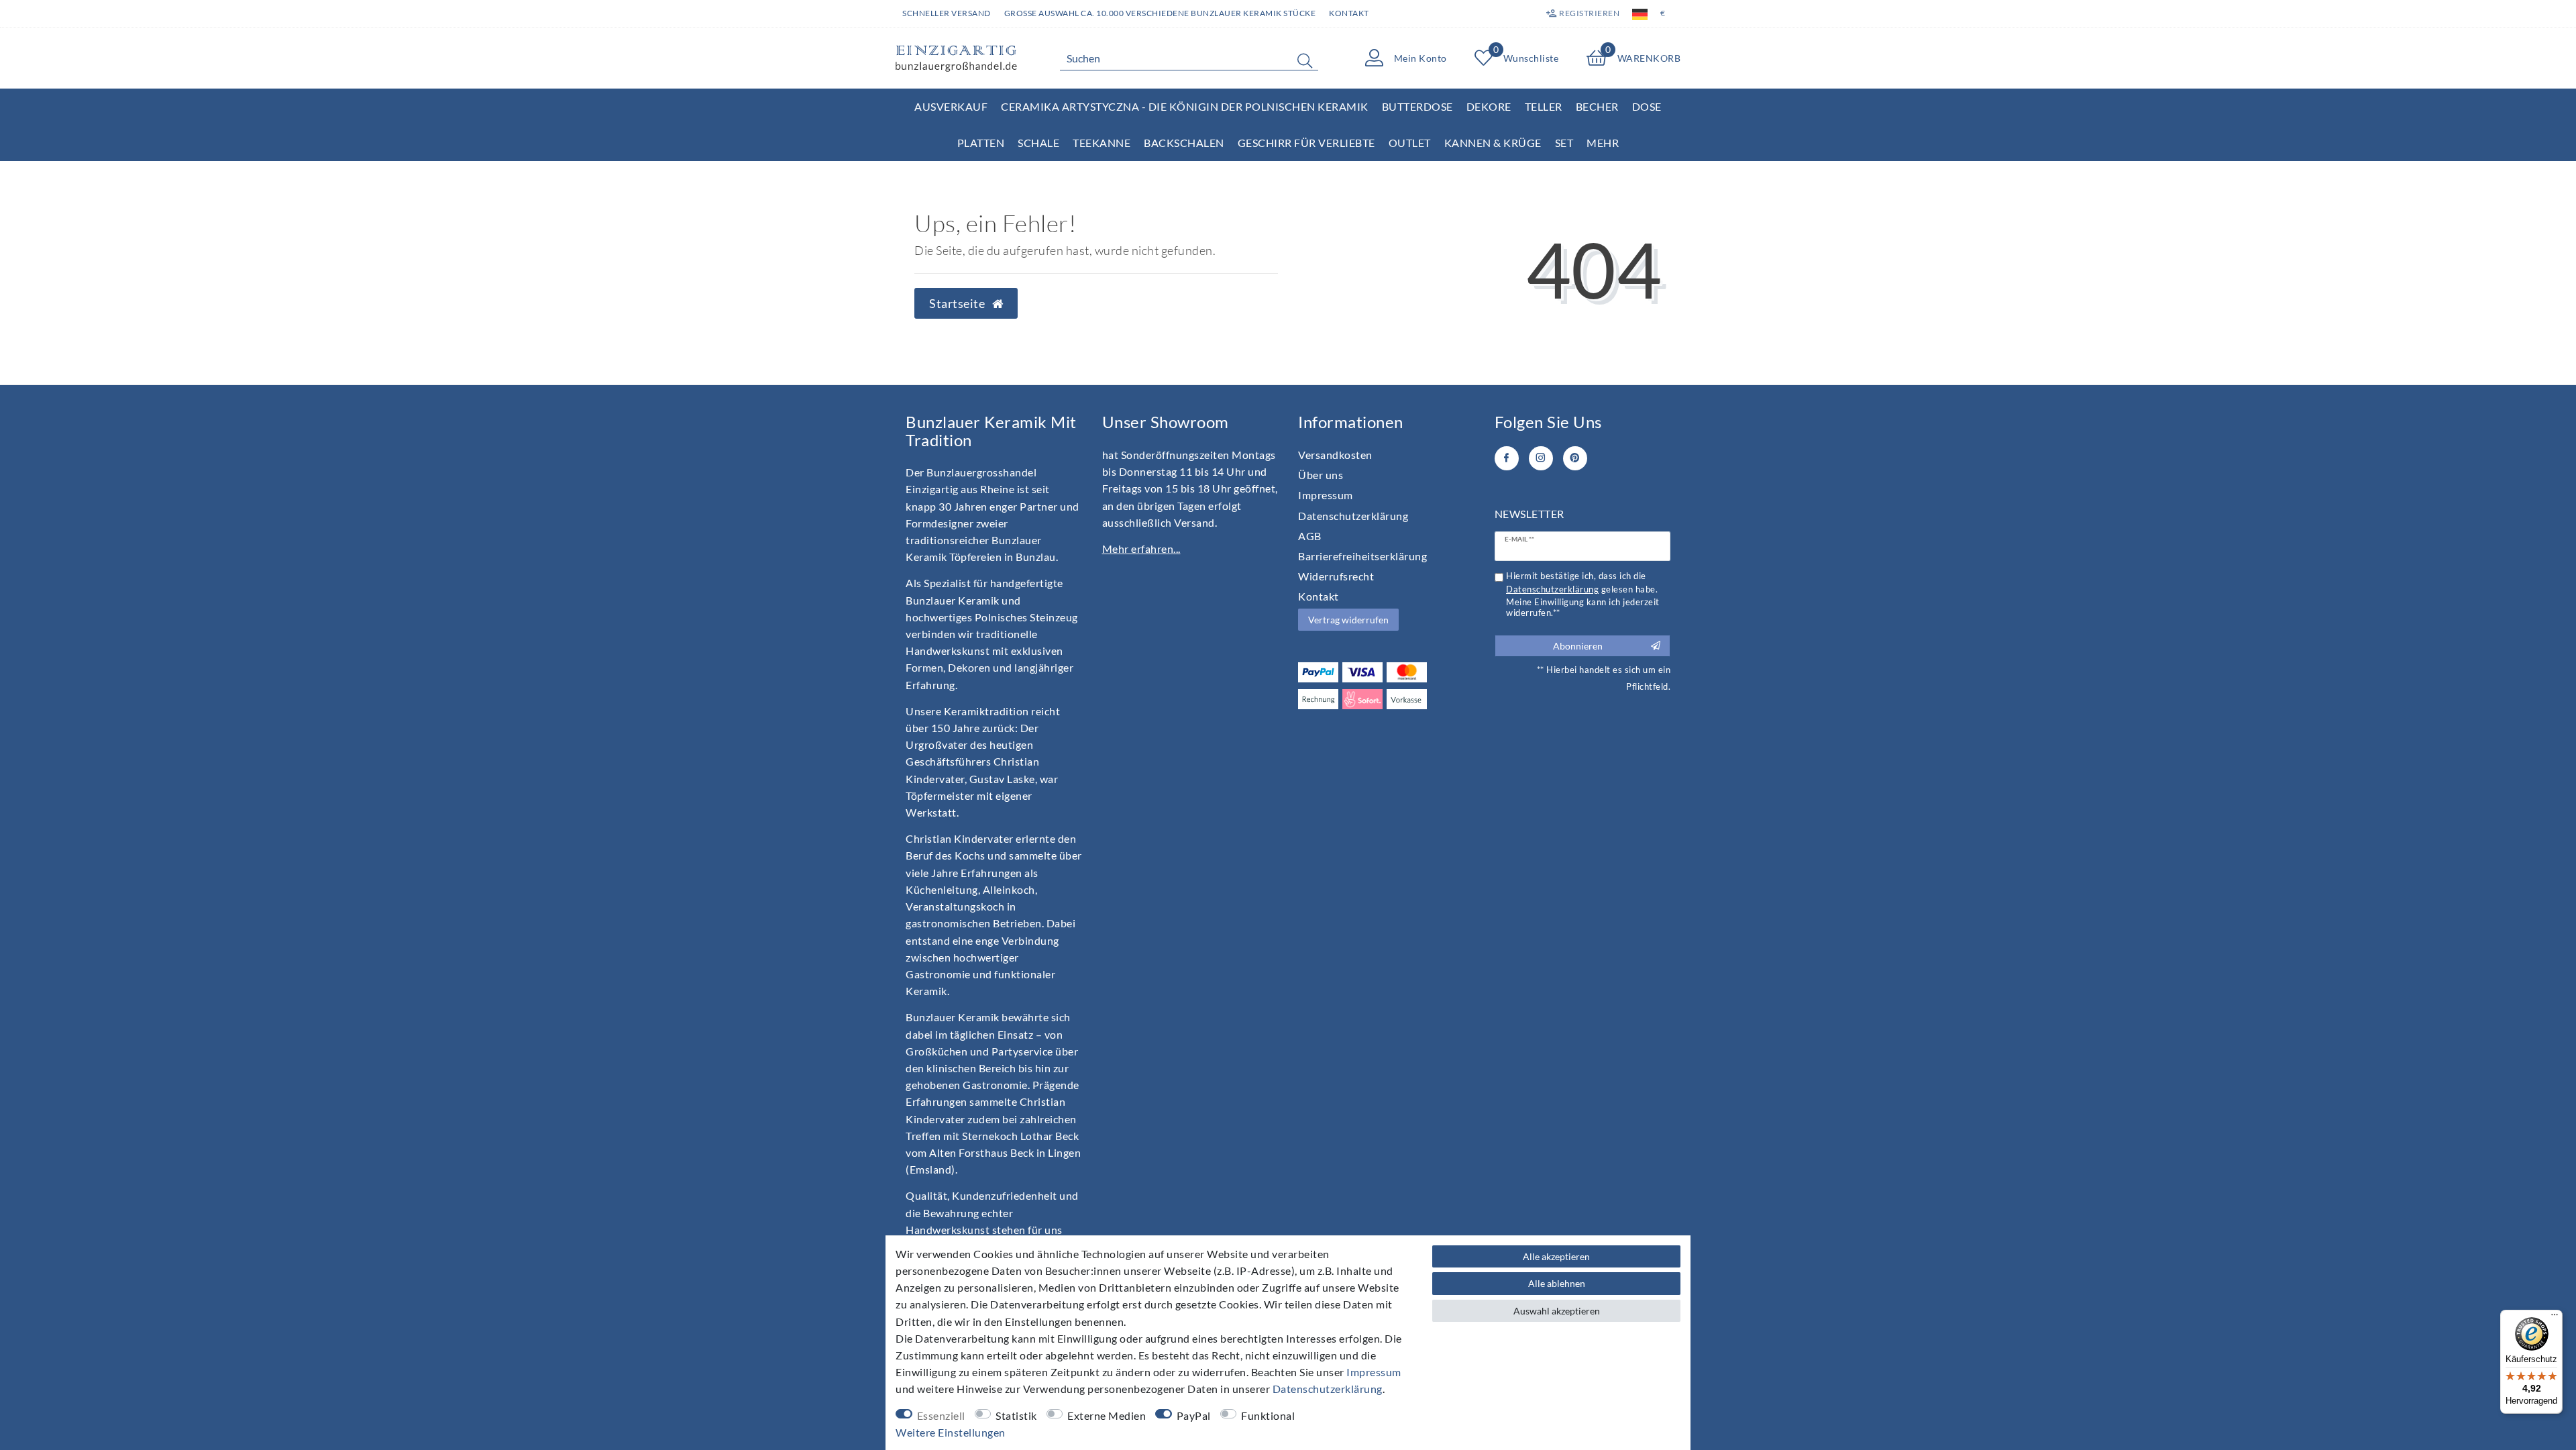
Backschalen (1184, 143)
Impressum (1326, 495)
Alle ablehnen (1557, 1283)
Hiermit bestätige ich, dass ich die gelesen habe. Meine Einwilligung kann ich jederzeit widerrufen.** (1583, 594)
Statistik (1016, 1415)
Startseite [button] (958, 304)
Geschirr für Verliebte (1306, 143)
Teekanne (1102, 143)
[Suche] (1305, 60)
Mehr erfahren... (1141, 549)
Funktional (1268, 1415)
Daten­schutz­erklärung (1353, 516)
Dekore (1489, 106)
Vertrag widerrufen (1348, 620)
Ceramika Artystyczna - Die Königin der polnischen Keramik (1185, 106)
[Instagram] (1541, 458)
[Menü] (2555, 1318)
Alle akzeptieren (1556, 1256)
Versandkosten (1335, 455)
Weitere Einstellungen (951, 1432)
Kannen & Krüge (1493, 143)
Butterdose (1417, 106)
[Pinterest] (1575, 458)
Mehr (1603, 143)
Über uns (1321, 475)
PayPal (1194, 1415)
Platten (981, 143)
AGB (1310, 536)
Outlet (1410, 143)
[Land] (1640, 13)
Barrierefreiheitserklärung (1362, 556)
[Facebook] (1507, 458)
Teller (1544, 106)
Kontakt (1349, 13)
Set (1564, 143)
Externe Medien (1107, 1415)
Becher (1597, 106)
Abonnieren (1578, 646)
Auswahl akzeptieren (1557, 1311)
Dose (1647, 106)
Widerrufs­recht (1336, 576)
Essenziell (941, 1415)
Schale (1038, 143)
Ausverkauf (951, 106)
